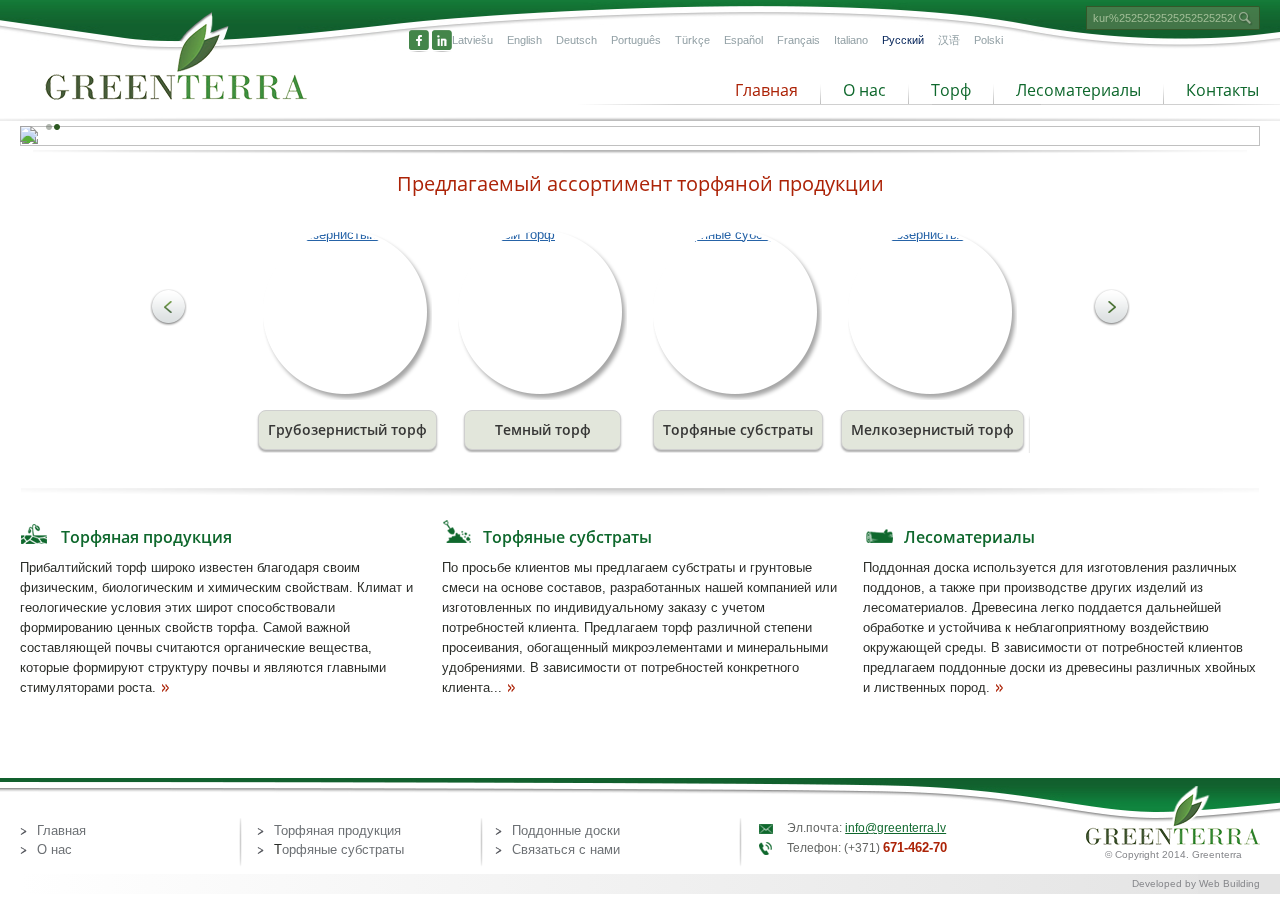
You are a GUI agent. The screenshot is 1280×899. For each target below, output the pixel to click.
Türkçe (692, 40)
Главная (766, 90)
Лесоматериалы (1078, 90)
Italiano (851, 40)
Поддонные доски (566, 830)
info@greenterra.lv (895, 828)
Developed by (1165, 883)
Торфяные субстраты (567, 537)
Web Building (1229, 883)
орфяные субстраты (343, 849)
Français (798, 40)
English (524, 40)
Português (636, 40)
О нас (864, 90)
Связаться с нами (566, 849)
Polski (988, 40)
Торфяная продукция (146, 537)
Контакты (1222, 90)
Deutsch (576, 40)
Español (743, 40)
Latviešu (472, 40)
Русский (903, 40)
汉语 (949, 40)
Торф (951, 90)
